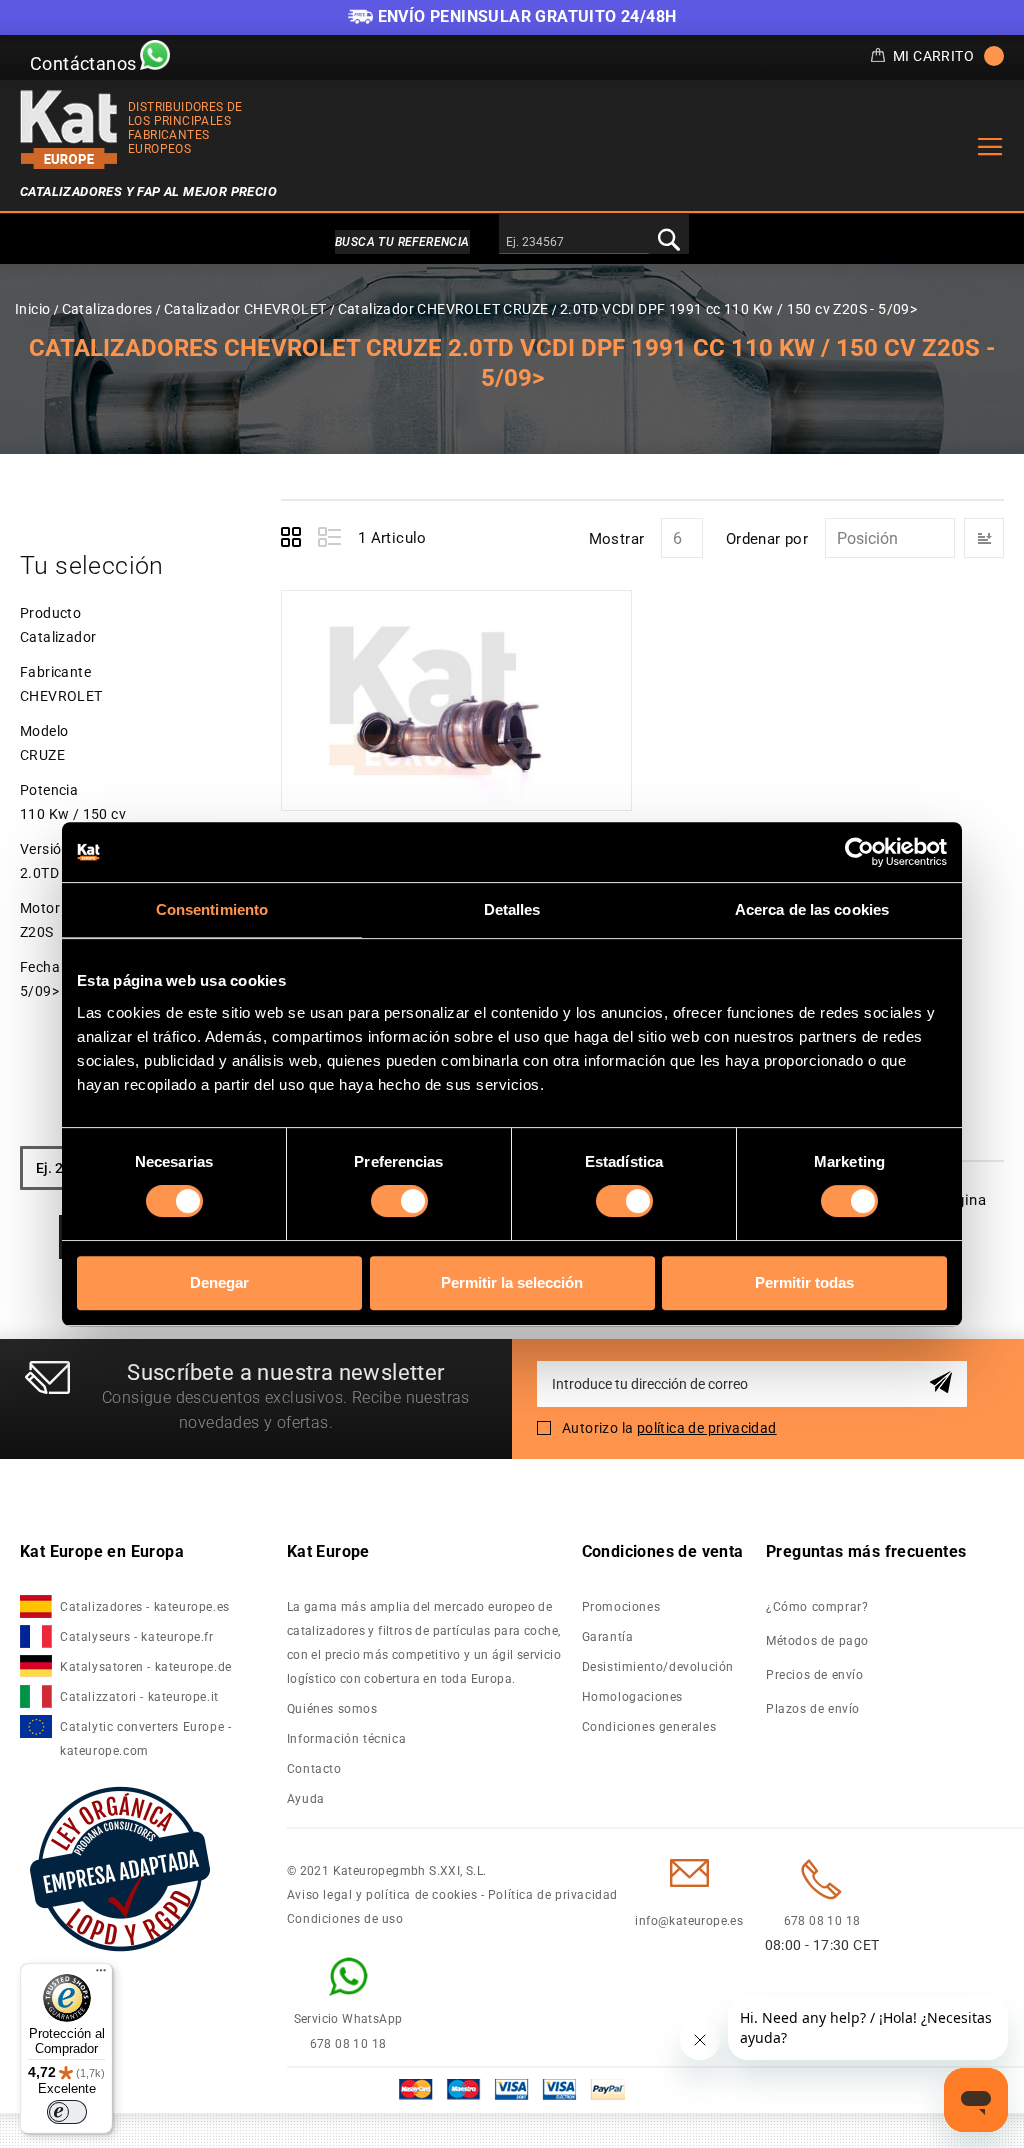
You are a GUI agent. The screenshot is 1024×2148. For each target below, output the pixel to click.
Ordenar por (767, 539)
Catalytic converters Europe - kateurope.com (145, 1739)
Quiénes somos (332, 1709)
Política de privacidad (553, 1895)
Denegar (219, 1282)
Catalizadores (107, 309)
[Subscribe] (944, 1383)
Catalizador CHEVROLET (245, 309)
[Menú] (101, 1975)
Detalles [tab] (512, 909)
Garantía (608, 1637)
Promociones (621, 1607)
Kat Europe (328, 1551)
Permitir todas (804, 1282)
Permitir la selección (512, 1282)
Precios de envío (815, 1675)
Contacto (314, 1769)
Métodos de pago (817, 1641)
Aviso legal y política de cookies (382, 1895)
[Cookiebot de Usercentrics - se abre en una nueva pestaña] (859, 852)
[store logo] (69, 129)
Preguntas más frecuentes (866, 1551)
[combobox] (574, 243)
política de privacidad (707, 1428)
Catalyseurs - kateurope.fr (137, 1637)
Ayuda (306, 1799)
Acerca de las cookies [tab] (812, 909)
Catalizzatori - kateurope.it (139, 1697)
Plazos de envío (813, 1709)
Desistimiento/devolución (658, 1667)
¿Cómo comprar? (817, 1607)
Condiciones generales (649, 1727)
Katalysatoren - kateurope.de (146, 1667)
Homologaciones (632, 1697)
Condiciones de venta (663, 1551)
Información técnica (346, 1739)
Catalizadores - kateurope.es (145, 1607)
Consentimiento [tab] (212, 909)
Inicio (32, 309)
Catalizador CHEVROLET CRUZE (443, 309)
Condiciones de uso (345, 1919)
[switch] (399, 1201)
